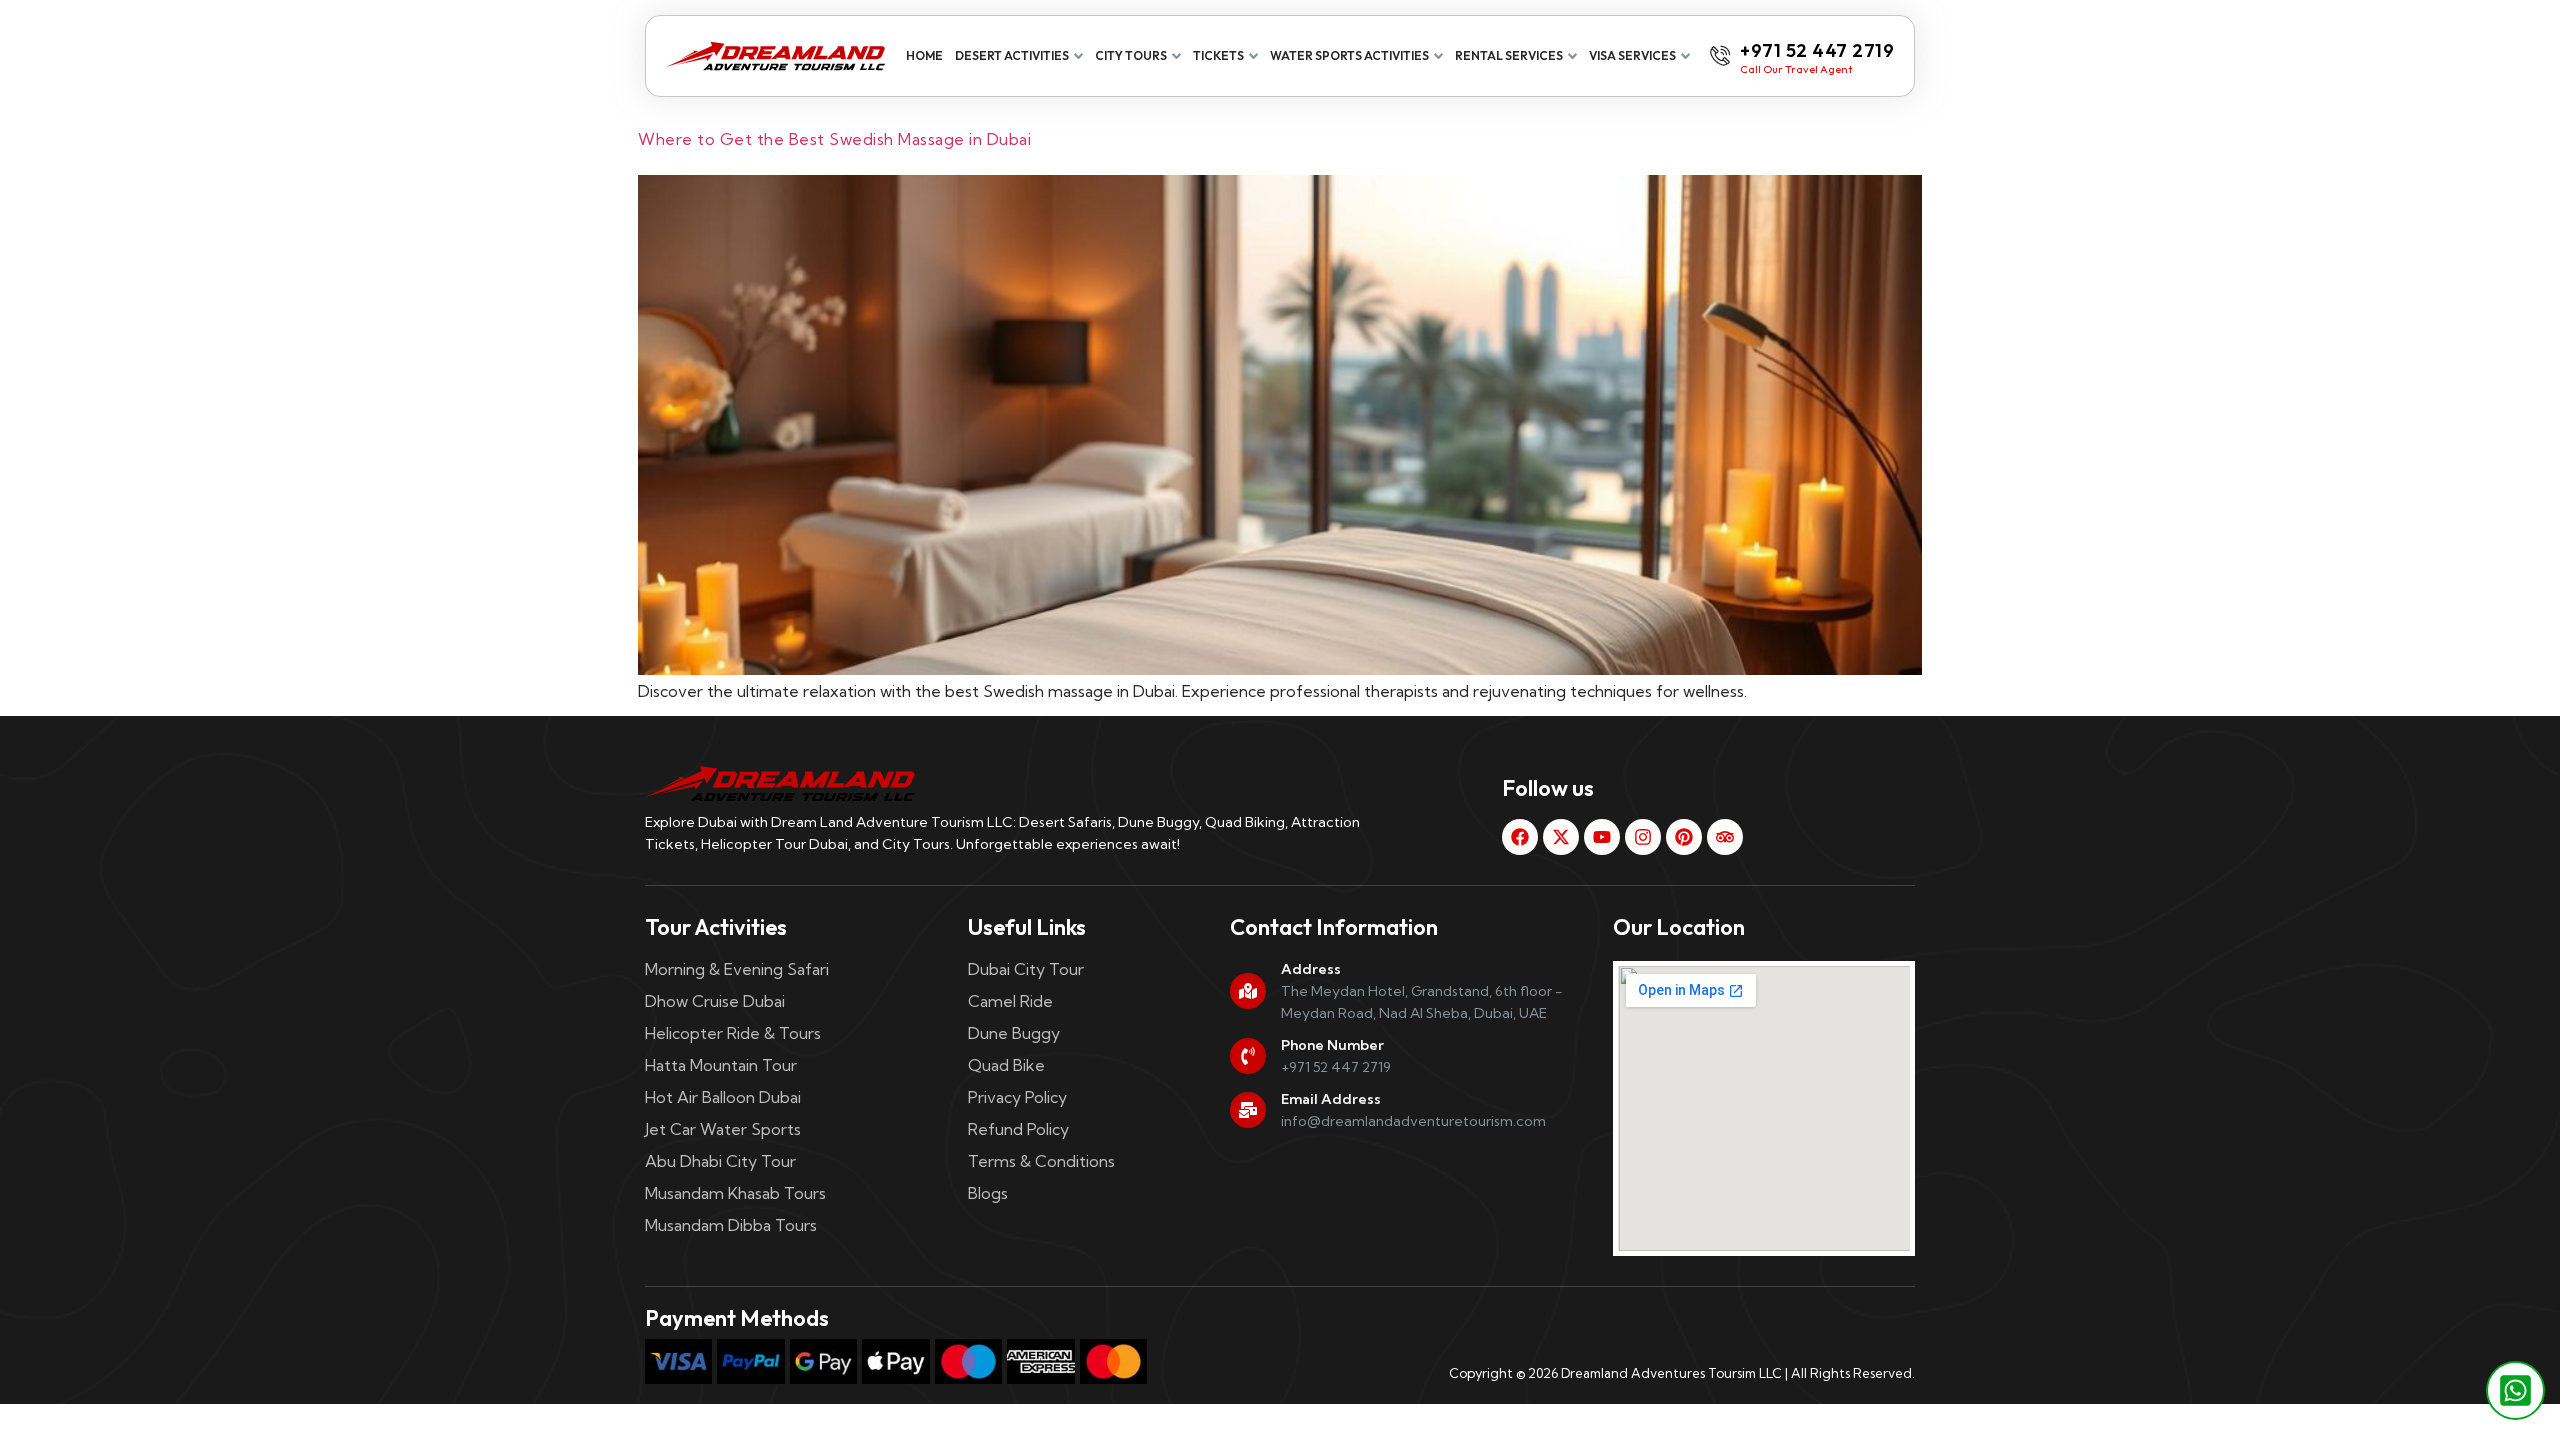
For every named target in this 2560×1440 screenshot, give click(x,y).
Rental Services (1509, 55)
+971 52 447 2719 (1817, 50)
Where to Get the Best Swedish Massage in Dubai (834, 139)
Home (924, 55)
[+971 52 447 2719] (1720, 56)
